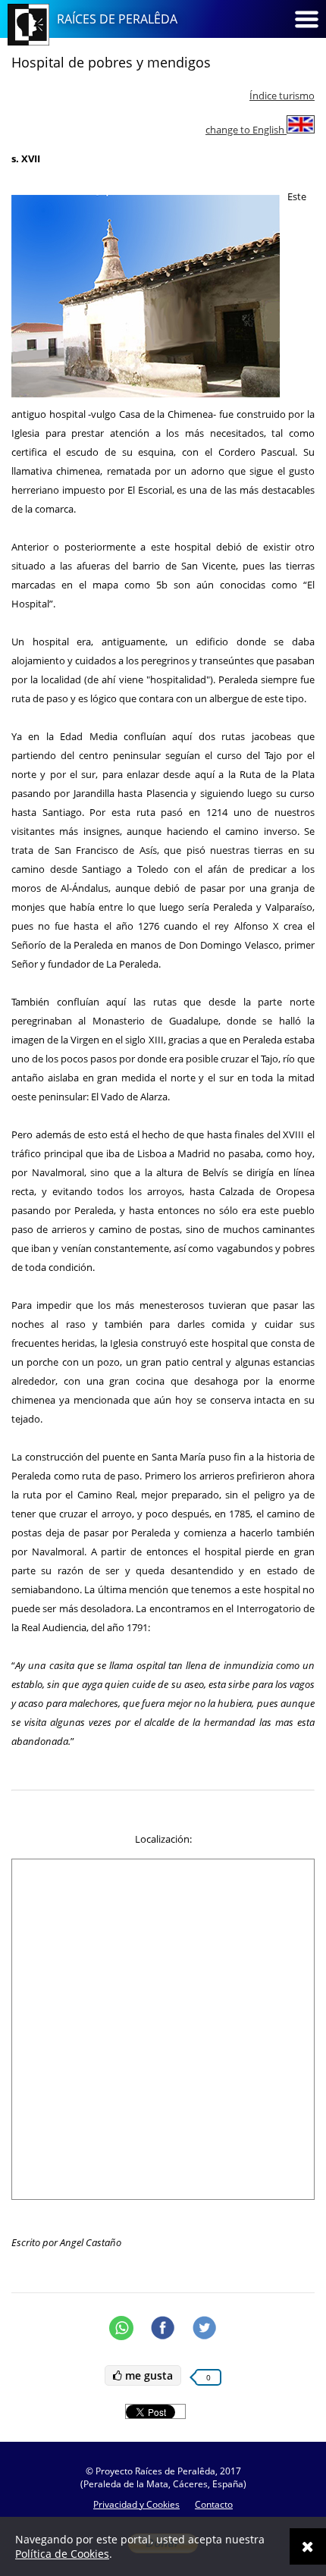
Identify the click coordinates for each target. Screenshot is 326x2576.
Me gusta (147, 2375)
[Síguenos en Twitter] (205, 2328)
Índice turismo (282, 96)
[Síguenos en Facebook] (163, 2328)
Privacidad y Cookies (136, 2504)
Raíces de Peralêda (117, 19)
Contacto (214, 2504)
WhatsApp (121, 2328)
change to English (246, 130)
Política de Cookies (62, 2554)
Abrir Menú (306, 19)
